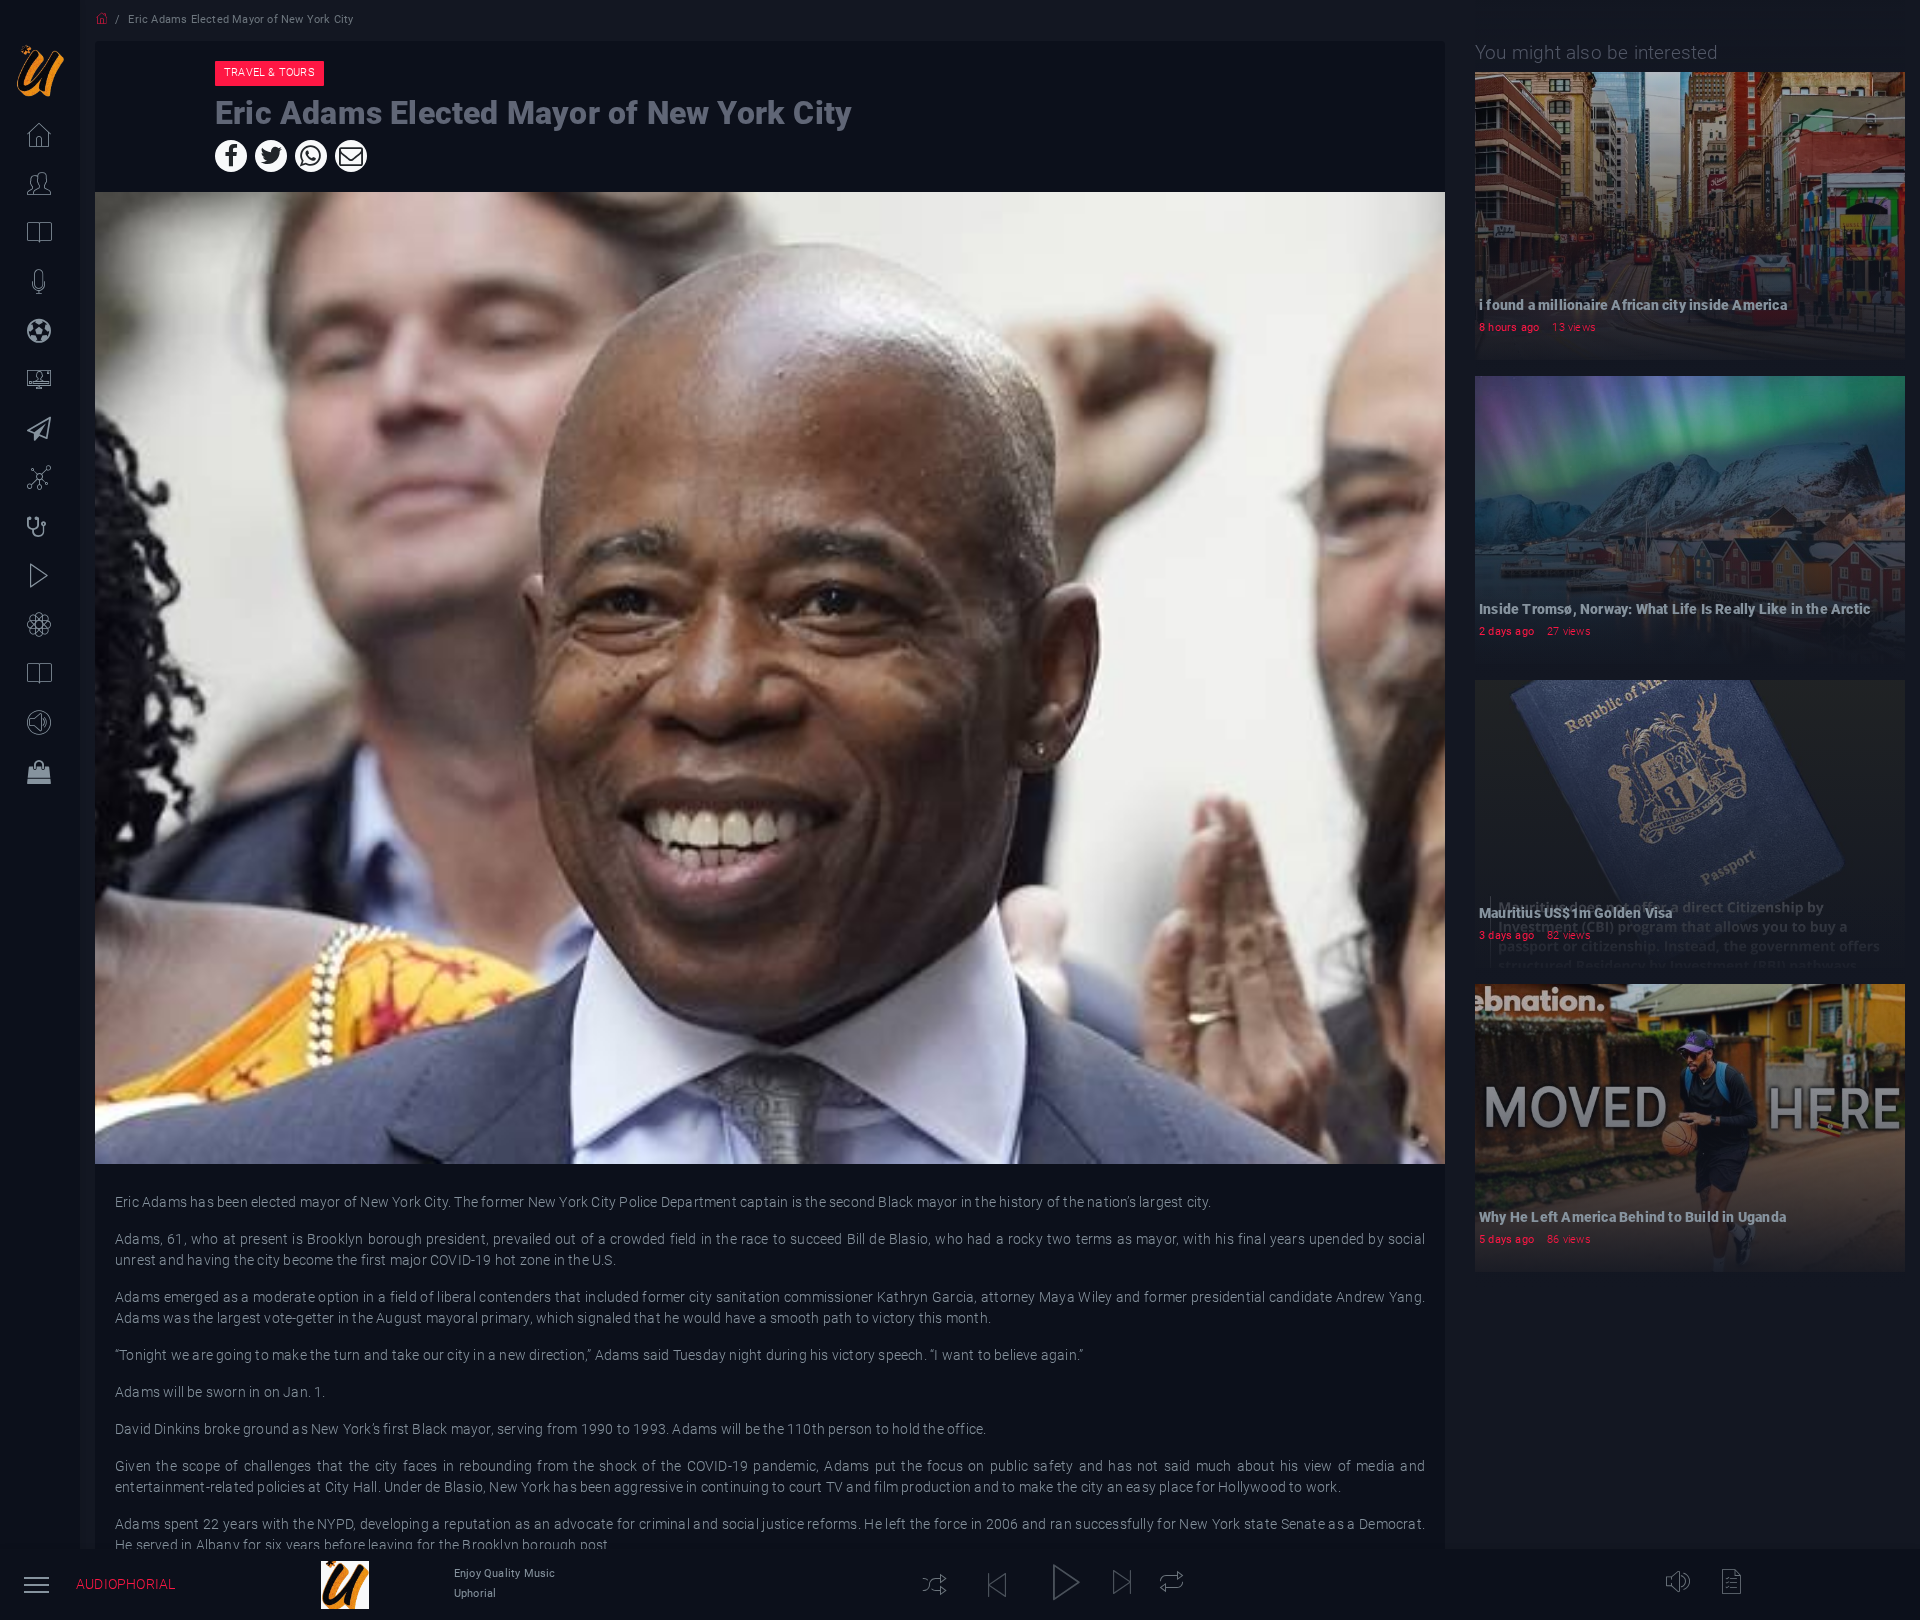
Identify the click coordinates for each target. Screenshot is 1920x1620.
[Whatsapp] (311, 156)
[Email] (351, 156)
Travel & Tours (269, 72)
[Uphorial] (345, 1585)
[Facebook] (231, 156)
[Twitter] (271, 156)
